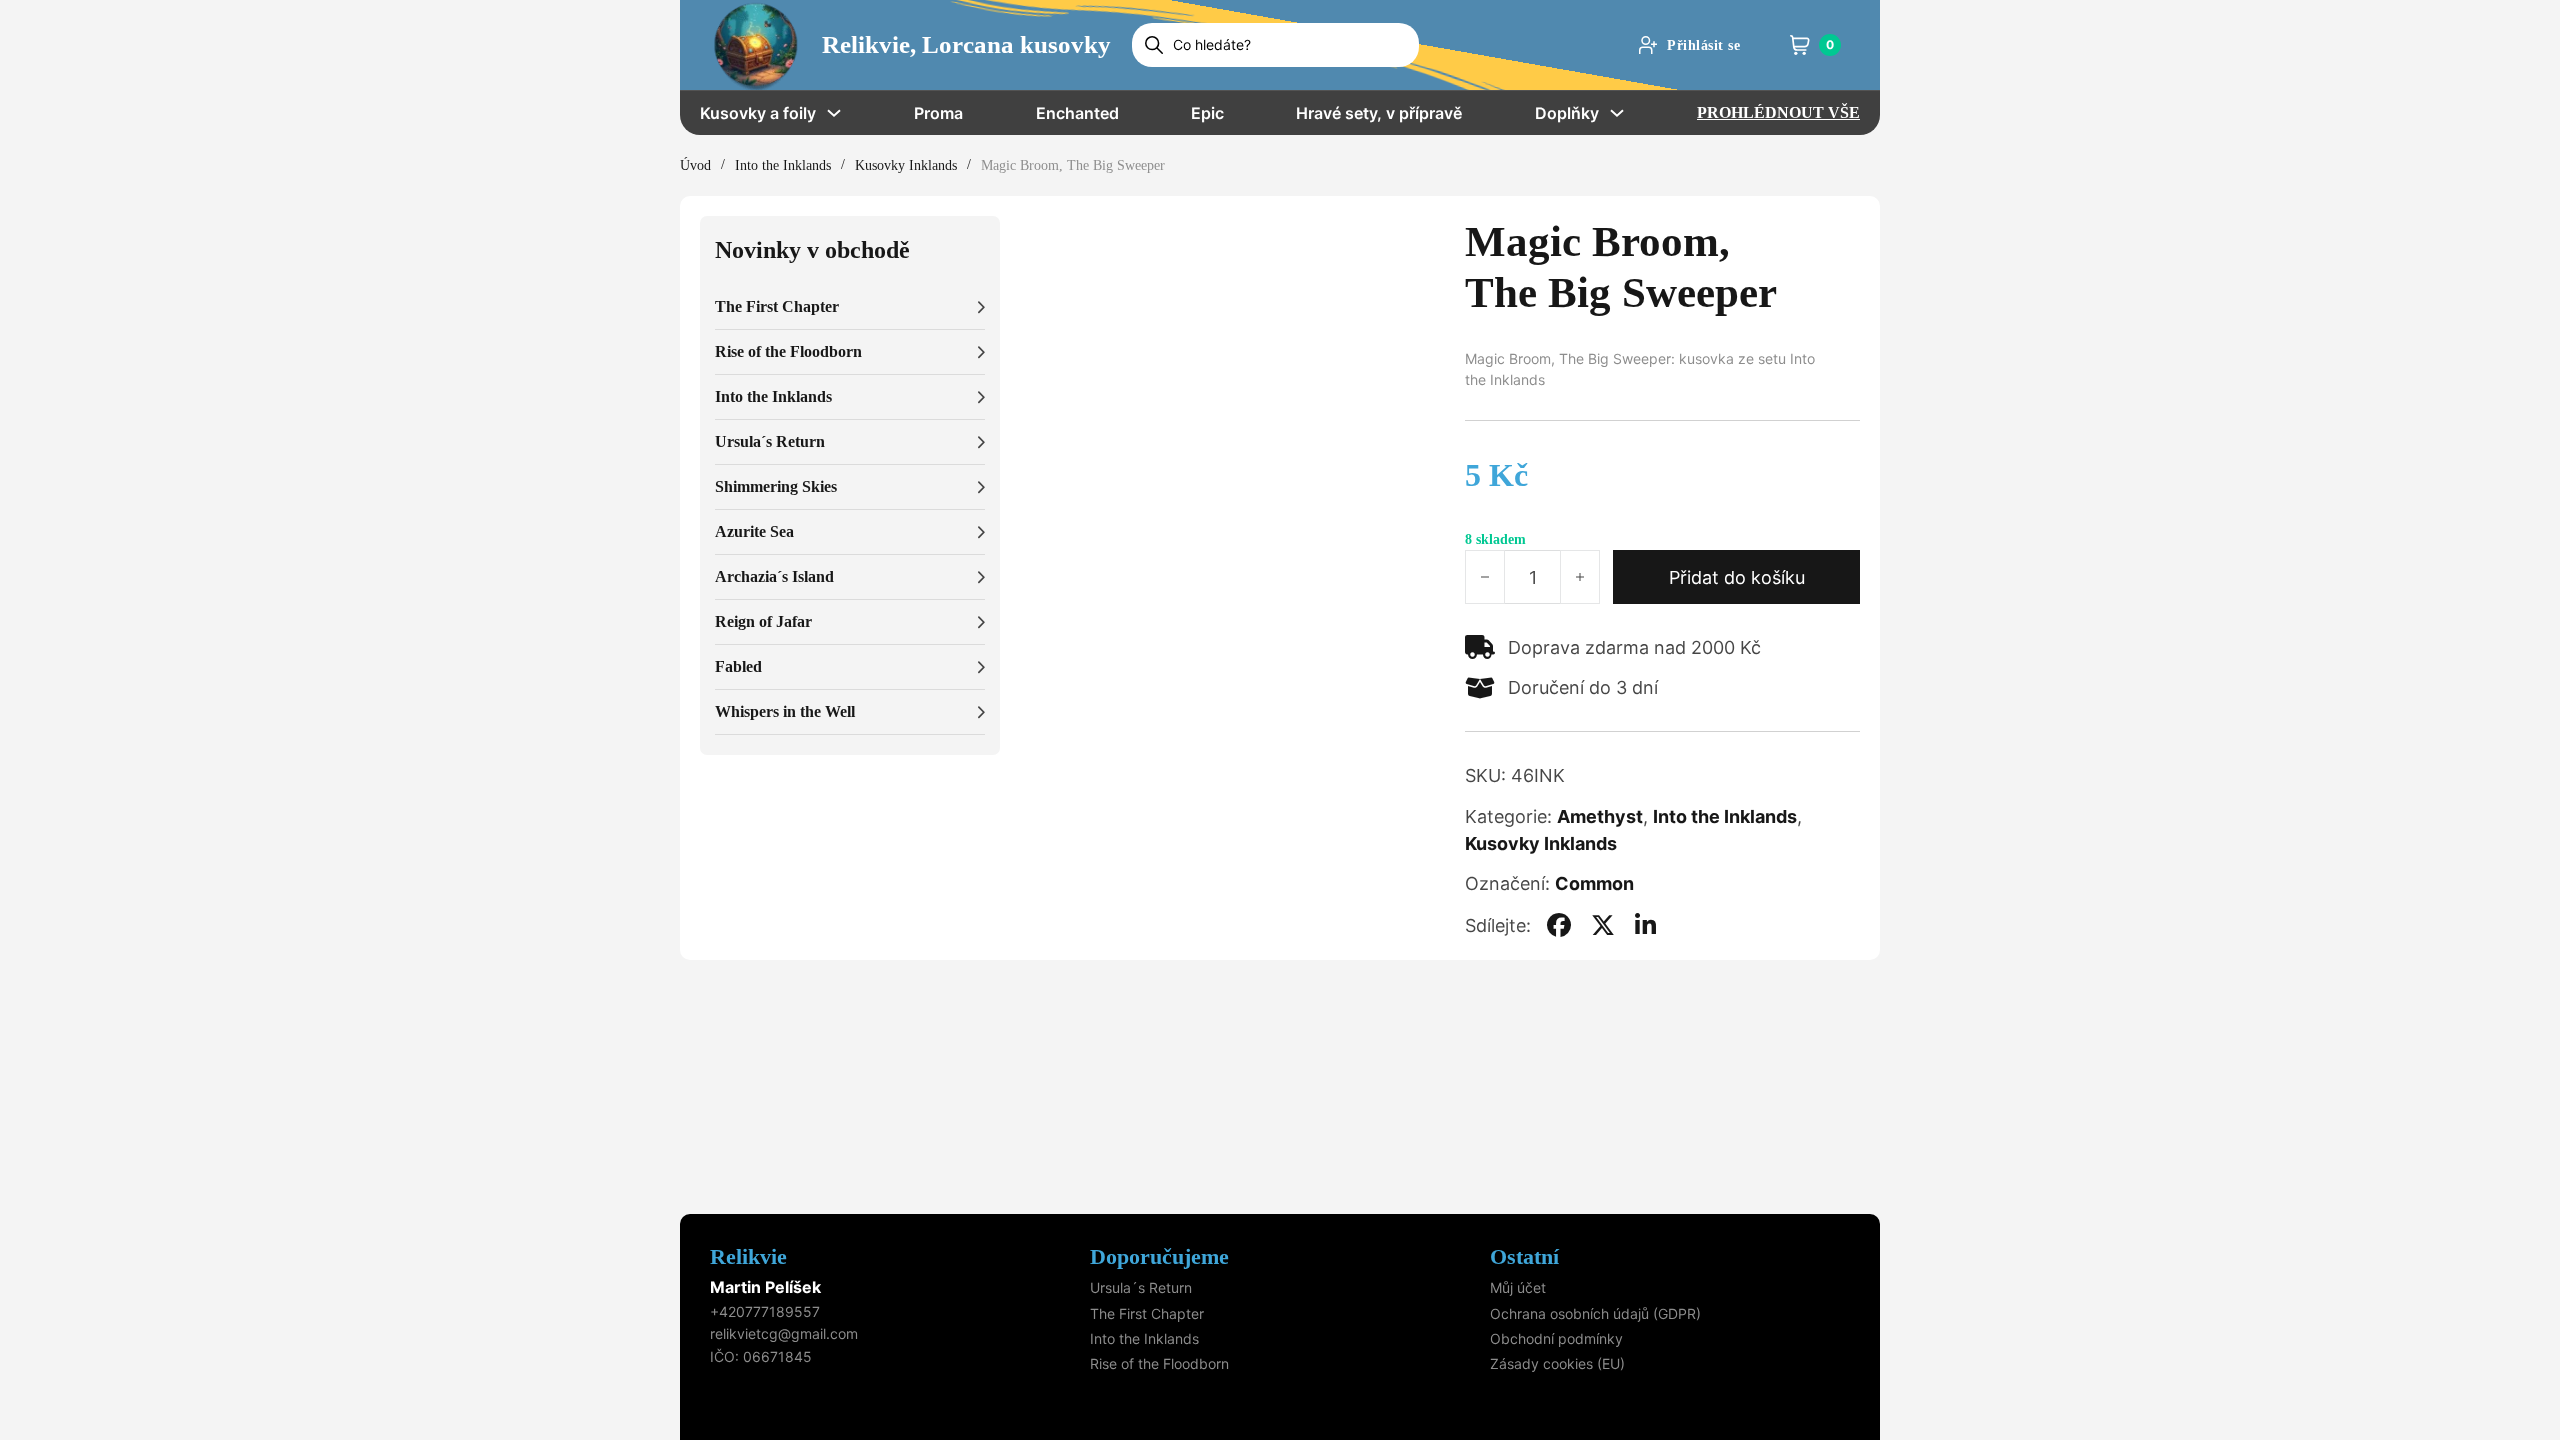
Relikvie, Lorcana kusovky (966, 44)
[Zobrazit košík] (1800, 45)
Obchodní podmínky (1556, 1338)
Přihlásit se (1703, 45)
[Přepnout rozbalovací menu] (834, 113)
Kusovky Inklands (906, 165)
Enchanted (1077, 113)
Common (1594, 883)
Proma (938, 113)
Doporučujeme (1159, 1256)
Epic (1207, 113)
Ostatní (1524, 1256)
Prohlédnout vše (1778, 112)
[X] (1603, 925)
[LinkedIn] (1646, 925)
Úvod (695, 165)
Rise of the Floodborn (1159, 1363)
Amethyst (1600, 816)
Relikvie (748, 1256)
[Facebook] (1559, 925)
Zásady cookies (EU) (1557, 1363)
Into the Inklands (783, 165)
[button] (850, 307)
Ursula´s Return (1141, 1287)
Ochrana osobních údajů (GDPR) (1595, 1313)
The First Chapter (1147, 1313)
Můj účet (1518, 1287)
